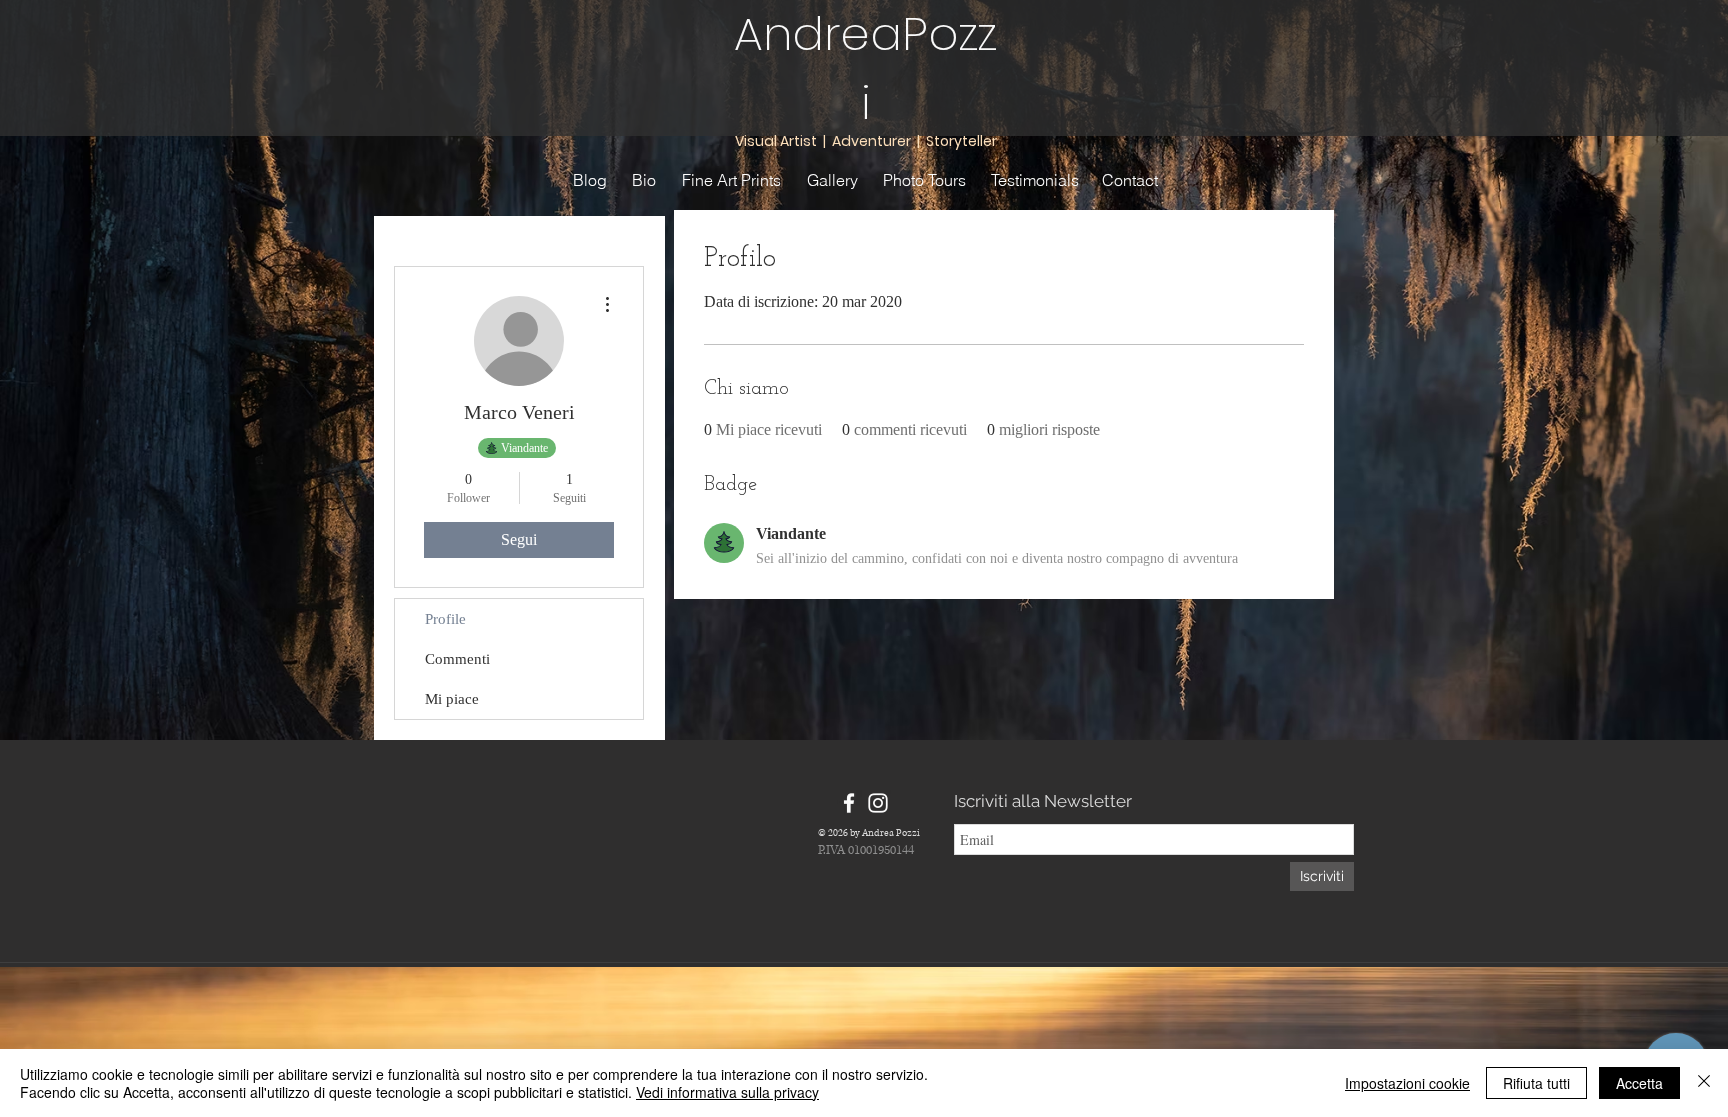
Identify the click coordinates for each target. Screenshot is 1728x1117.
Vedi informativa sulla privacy (727, 1092)
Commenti (457, 659)
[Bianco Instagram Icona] (878, 803)
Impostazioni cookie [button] (1407, 1083)
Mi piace (452, 699)
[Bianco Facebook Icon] (849, 803)
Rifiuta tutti (1536, 1083)
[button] (514, 234)
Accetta (1639, 1083)
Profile (445, 619)
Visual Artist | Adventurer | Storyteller (866, 141)
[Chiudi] (1704, 1083)
